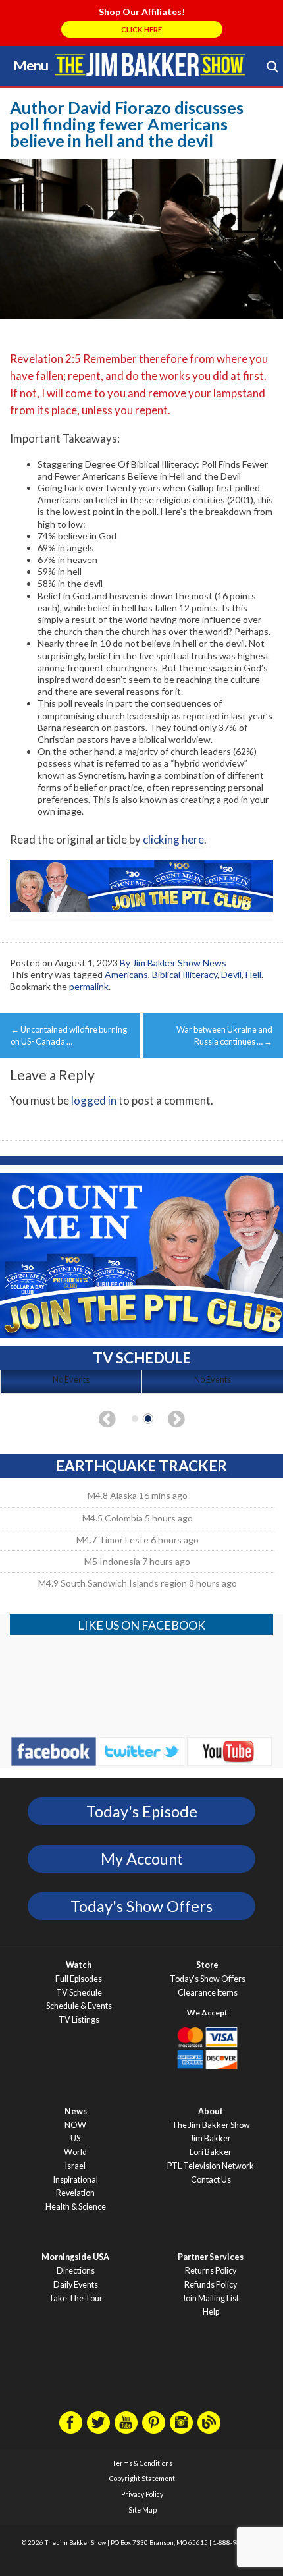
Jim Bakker (150, 65)
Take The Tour (76, 2298)
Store (207, 1965)
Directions (76, 2271)
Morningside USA (75, 2257)
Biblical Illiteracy (185, 974)
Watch (79, 1965)
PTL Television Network (211, 2166)
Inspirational (76, 2180)
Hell (253, 974)
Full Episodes (79, 1979)
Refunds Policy (211, 2285)
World (75, 2152)
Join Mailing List (211, 2298)
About (211, 2111)
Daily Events (76, 2285)
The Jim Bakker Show (211, 2125)
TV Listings (79, 2020)
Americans (126, 974)
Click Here (141, 29)
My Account (142, 1859)
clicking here (173, 839)
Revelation (75, 2193)
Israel (75, 2166)
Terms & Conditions (142, 2463)
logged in (94, 1100)
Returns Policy (211, 2271)
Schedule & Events (79, 2006)
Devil (231, 974)
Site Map (142, 2510)
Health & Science (76, 2207)
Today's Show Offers (141, 1906)
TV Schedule (79, 1993)
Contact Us (211, 2180)
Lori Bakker (211, 2152)
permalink (89, 986)
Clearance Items (208, 1993)
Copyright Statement (142, 2479)
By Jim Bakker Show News (173, 963)
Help (211, 2312)
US (75, 2138)
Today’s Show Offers (208, 1979)
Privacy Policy (142, 2494)
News (76, 2111)
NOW (75, 2125)
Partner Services (211, 2257)
